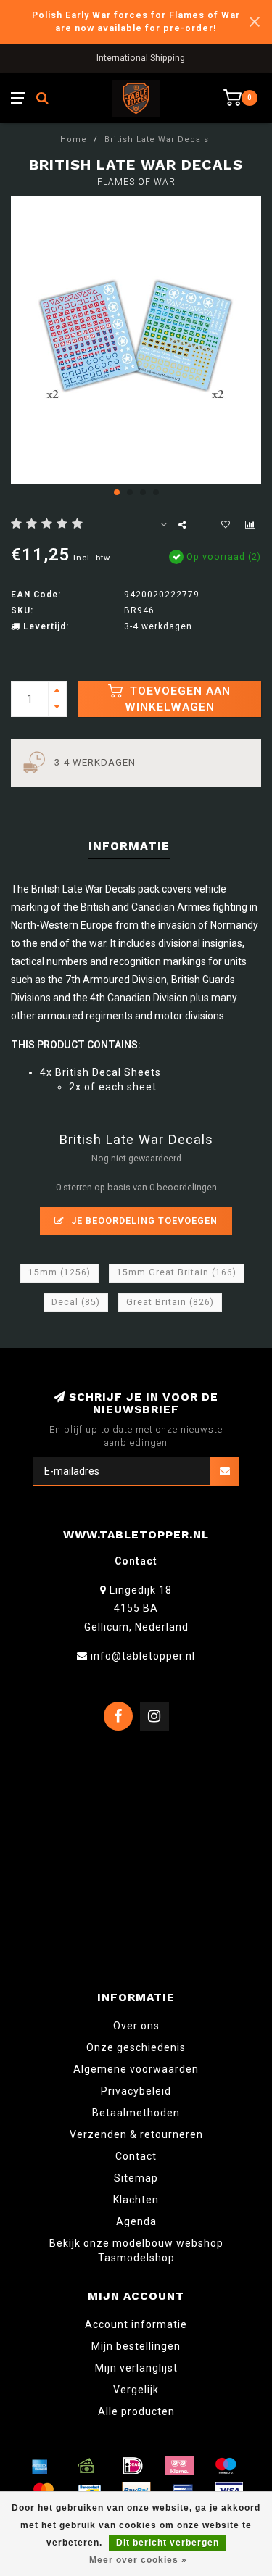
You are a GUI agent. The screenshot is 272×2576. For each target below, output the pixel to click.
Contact (136, 2156)
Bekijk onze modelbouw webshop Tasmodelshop (136, 2250)
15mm (59, 1272)
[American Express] (40, 2466)
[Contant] (86, 2466)
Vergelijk (136, 2390)
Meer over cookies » (138, 2560)
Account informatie (136, 2324)
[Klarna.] (179, 2466)
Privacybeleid (136, 2091)
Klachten (136, 2200)
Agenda (136, 2221)
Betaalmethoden (136, 2113)
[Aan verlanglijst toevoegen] (226, 525)
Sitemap (136, 2178)
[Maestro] (226, 2466)
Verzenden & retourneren (136, 2134)
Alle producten (136, 2411)
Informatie (129, 846)
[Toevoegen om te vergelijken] (250, 525)
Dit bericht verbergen (168, 2543)
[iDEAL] (133, 2466)
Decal (76, 1302)
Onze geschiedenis (136, 2047)
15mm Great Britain (177, 1272)
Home (74, 140)
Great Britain (170, 1302)
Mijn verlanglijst (136, 2368)
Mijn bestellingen (136, 2346)
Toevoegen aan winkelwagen (178, 699)
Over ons (136, 2026)
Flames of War (136, 182)
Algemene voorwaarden (136, 2069)
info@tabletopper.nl (143, 1656)
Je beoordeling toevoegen (143, 1221)
